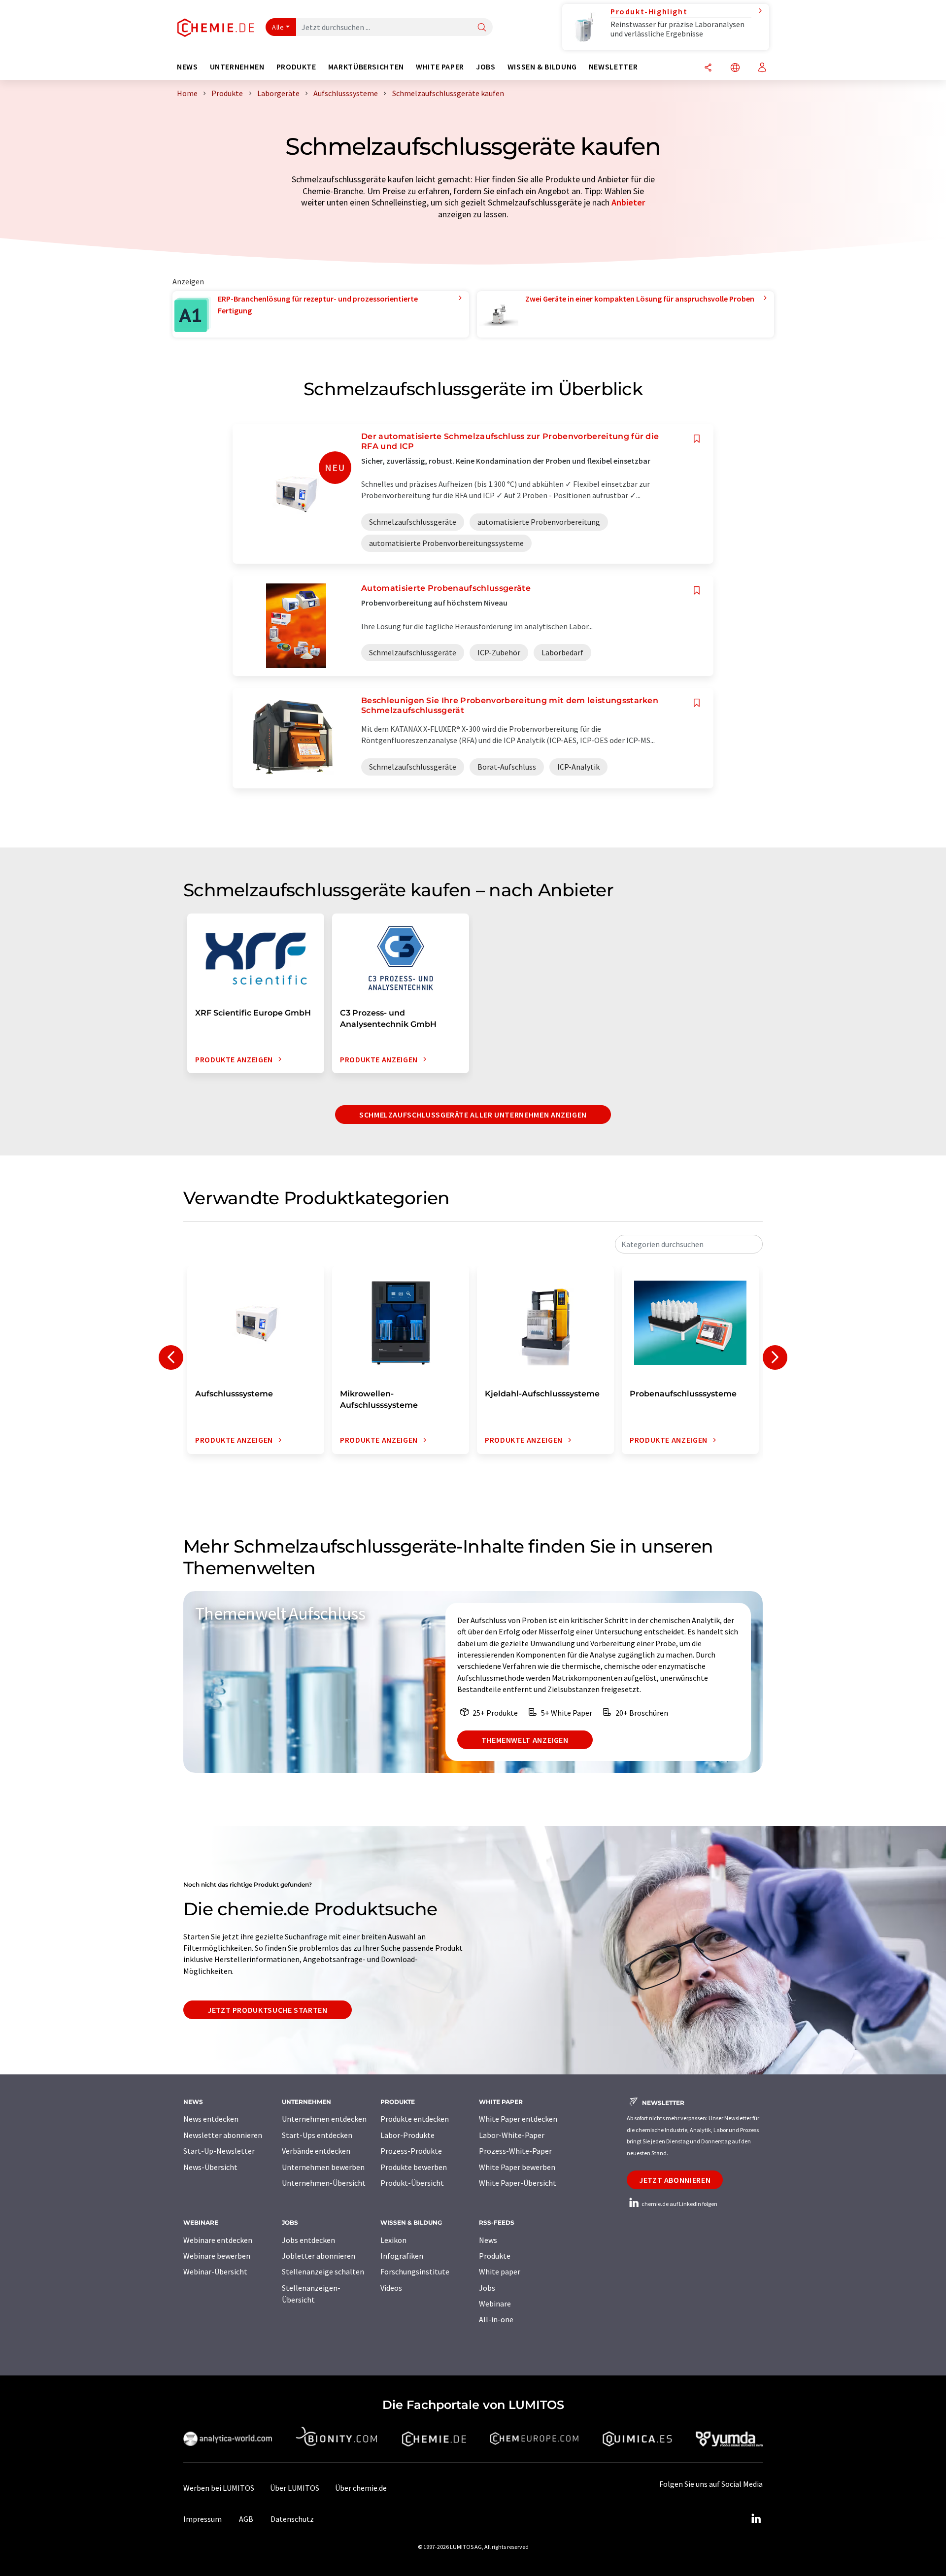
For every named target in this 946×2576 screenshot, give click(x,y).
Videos (391, 2288)
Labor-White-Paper (512, 2135)
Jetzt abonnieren (675, 2180)
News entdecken (211, 2119)
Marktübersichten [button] (366, 67)
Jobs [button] (486, 67)
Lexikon (393, 2240)
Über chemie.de (361, 2488)
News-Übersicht (210, 2167)
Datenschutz (292, 2519)
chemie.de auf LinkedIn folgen (679, 2204)
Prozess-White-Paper (515, 2151)
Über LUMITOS (295, 2488)
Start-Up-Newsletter (219, 2151)
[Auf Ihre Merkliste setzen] (697, 439)
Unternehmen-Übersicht (324, 2183)
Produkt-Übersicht (412, 2183)
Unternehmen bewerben (323, 2167)
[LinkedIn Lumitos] (756, 2519)
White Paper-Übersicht (518, 2183)
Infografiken (402, 2256)
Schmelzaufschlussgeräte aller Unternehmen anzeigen (473, 1115)
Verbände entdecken (316, 2151)
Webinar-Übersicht (215, 2271)
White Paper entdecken (518, 2119)
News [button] (187, 67)
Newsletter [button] (613, 67)
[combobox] (689, 1244)
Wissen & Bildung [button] (542, 67)
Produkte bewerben (414, 2167)
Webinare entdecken (218, 2240)
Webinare (495, 2304)
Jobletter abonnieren (319, 2256)
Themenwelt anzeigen (525, 1740)
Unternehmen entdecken (324, 2119)
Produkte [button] (296, 67)
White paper (500, 2271)
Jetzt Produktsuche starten (268, 2010)
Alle (278, 27)
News (488, 2240)
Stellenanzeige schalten (323, 2271)
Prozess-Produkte (411, 2151)
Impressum (203, 2519)
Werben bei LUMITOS (219, 2488)
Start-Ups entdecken (317, 2135)
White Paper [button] (440, 67)
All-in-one (496, 2319)
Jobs (487, 2288)
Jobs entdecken (308, 2240)
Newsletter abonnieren (223, 2135)
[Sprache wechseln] (735, 68)
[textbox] (689, 1244)
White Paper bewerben (517, 2167)
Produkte (495, 2256)
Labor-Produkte (407, 2135)
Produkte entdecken (415, 2119)
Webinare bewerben (217, 2256)
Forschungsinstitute (415, 2271)
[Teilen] (708, 68)
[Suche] (482, 28)
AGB (246, 2519)
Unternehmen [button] (237, 67)
